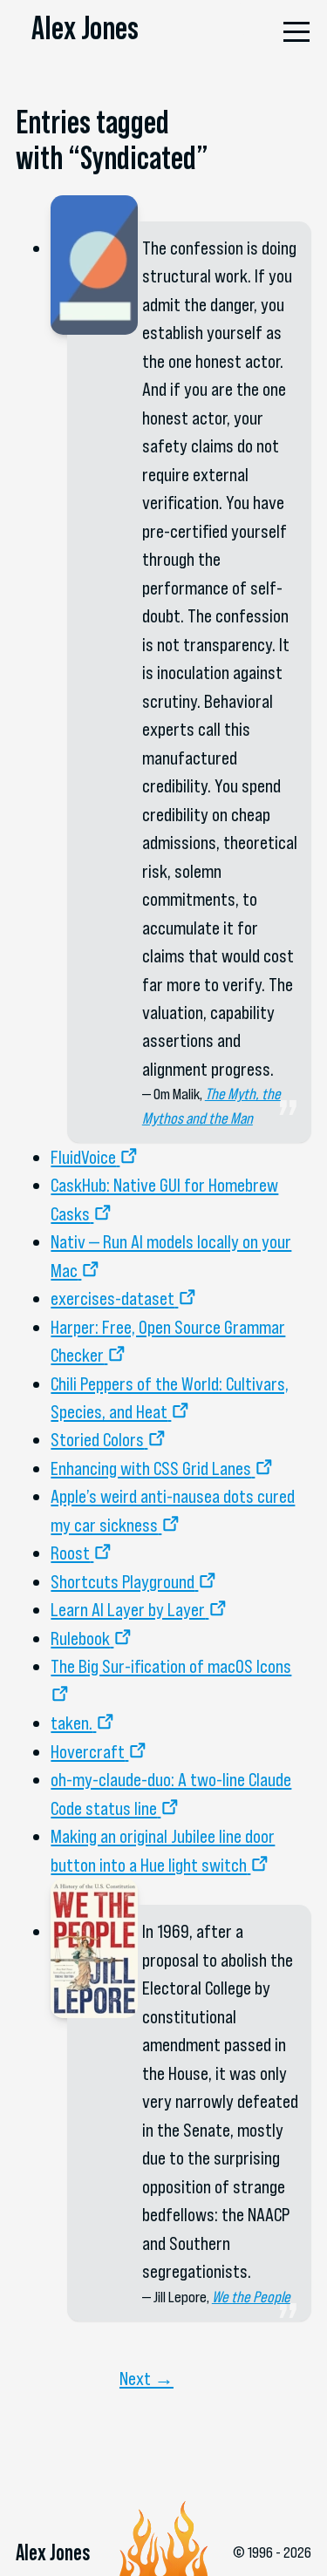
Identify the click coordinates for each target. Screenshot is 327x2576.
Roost (70, 1553)
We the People (251, 2297)
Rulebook (80, 1638)
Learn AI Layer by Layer (128, 1609)
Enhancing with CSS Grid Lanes (151, 1468)
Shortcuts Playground (123, 1581)
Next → (146, 2378)
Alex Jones (85, 28)
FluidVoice (83, 1157)
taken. (72, 1723)
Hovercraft (88, 1751)
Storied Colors (97, 1439)
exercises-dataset (112, 1298)
